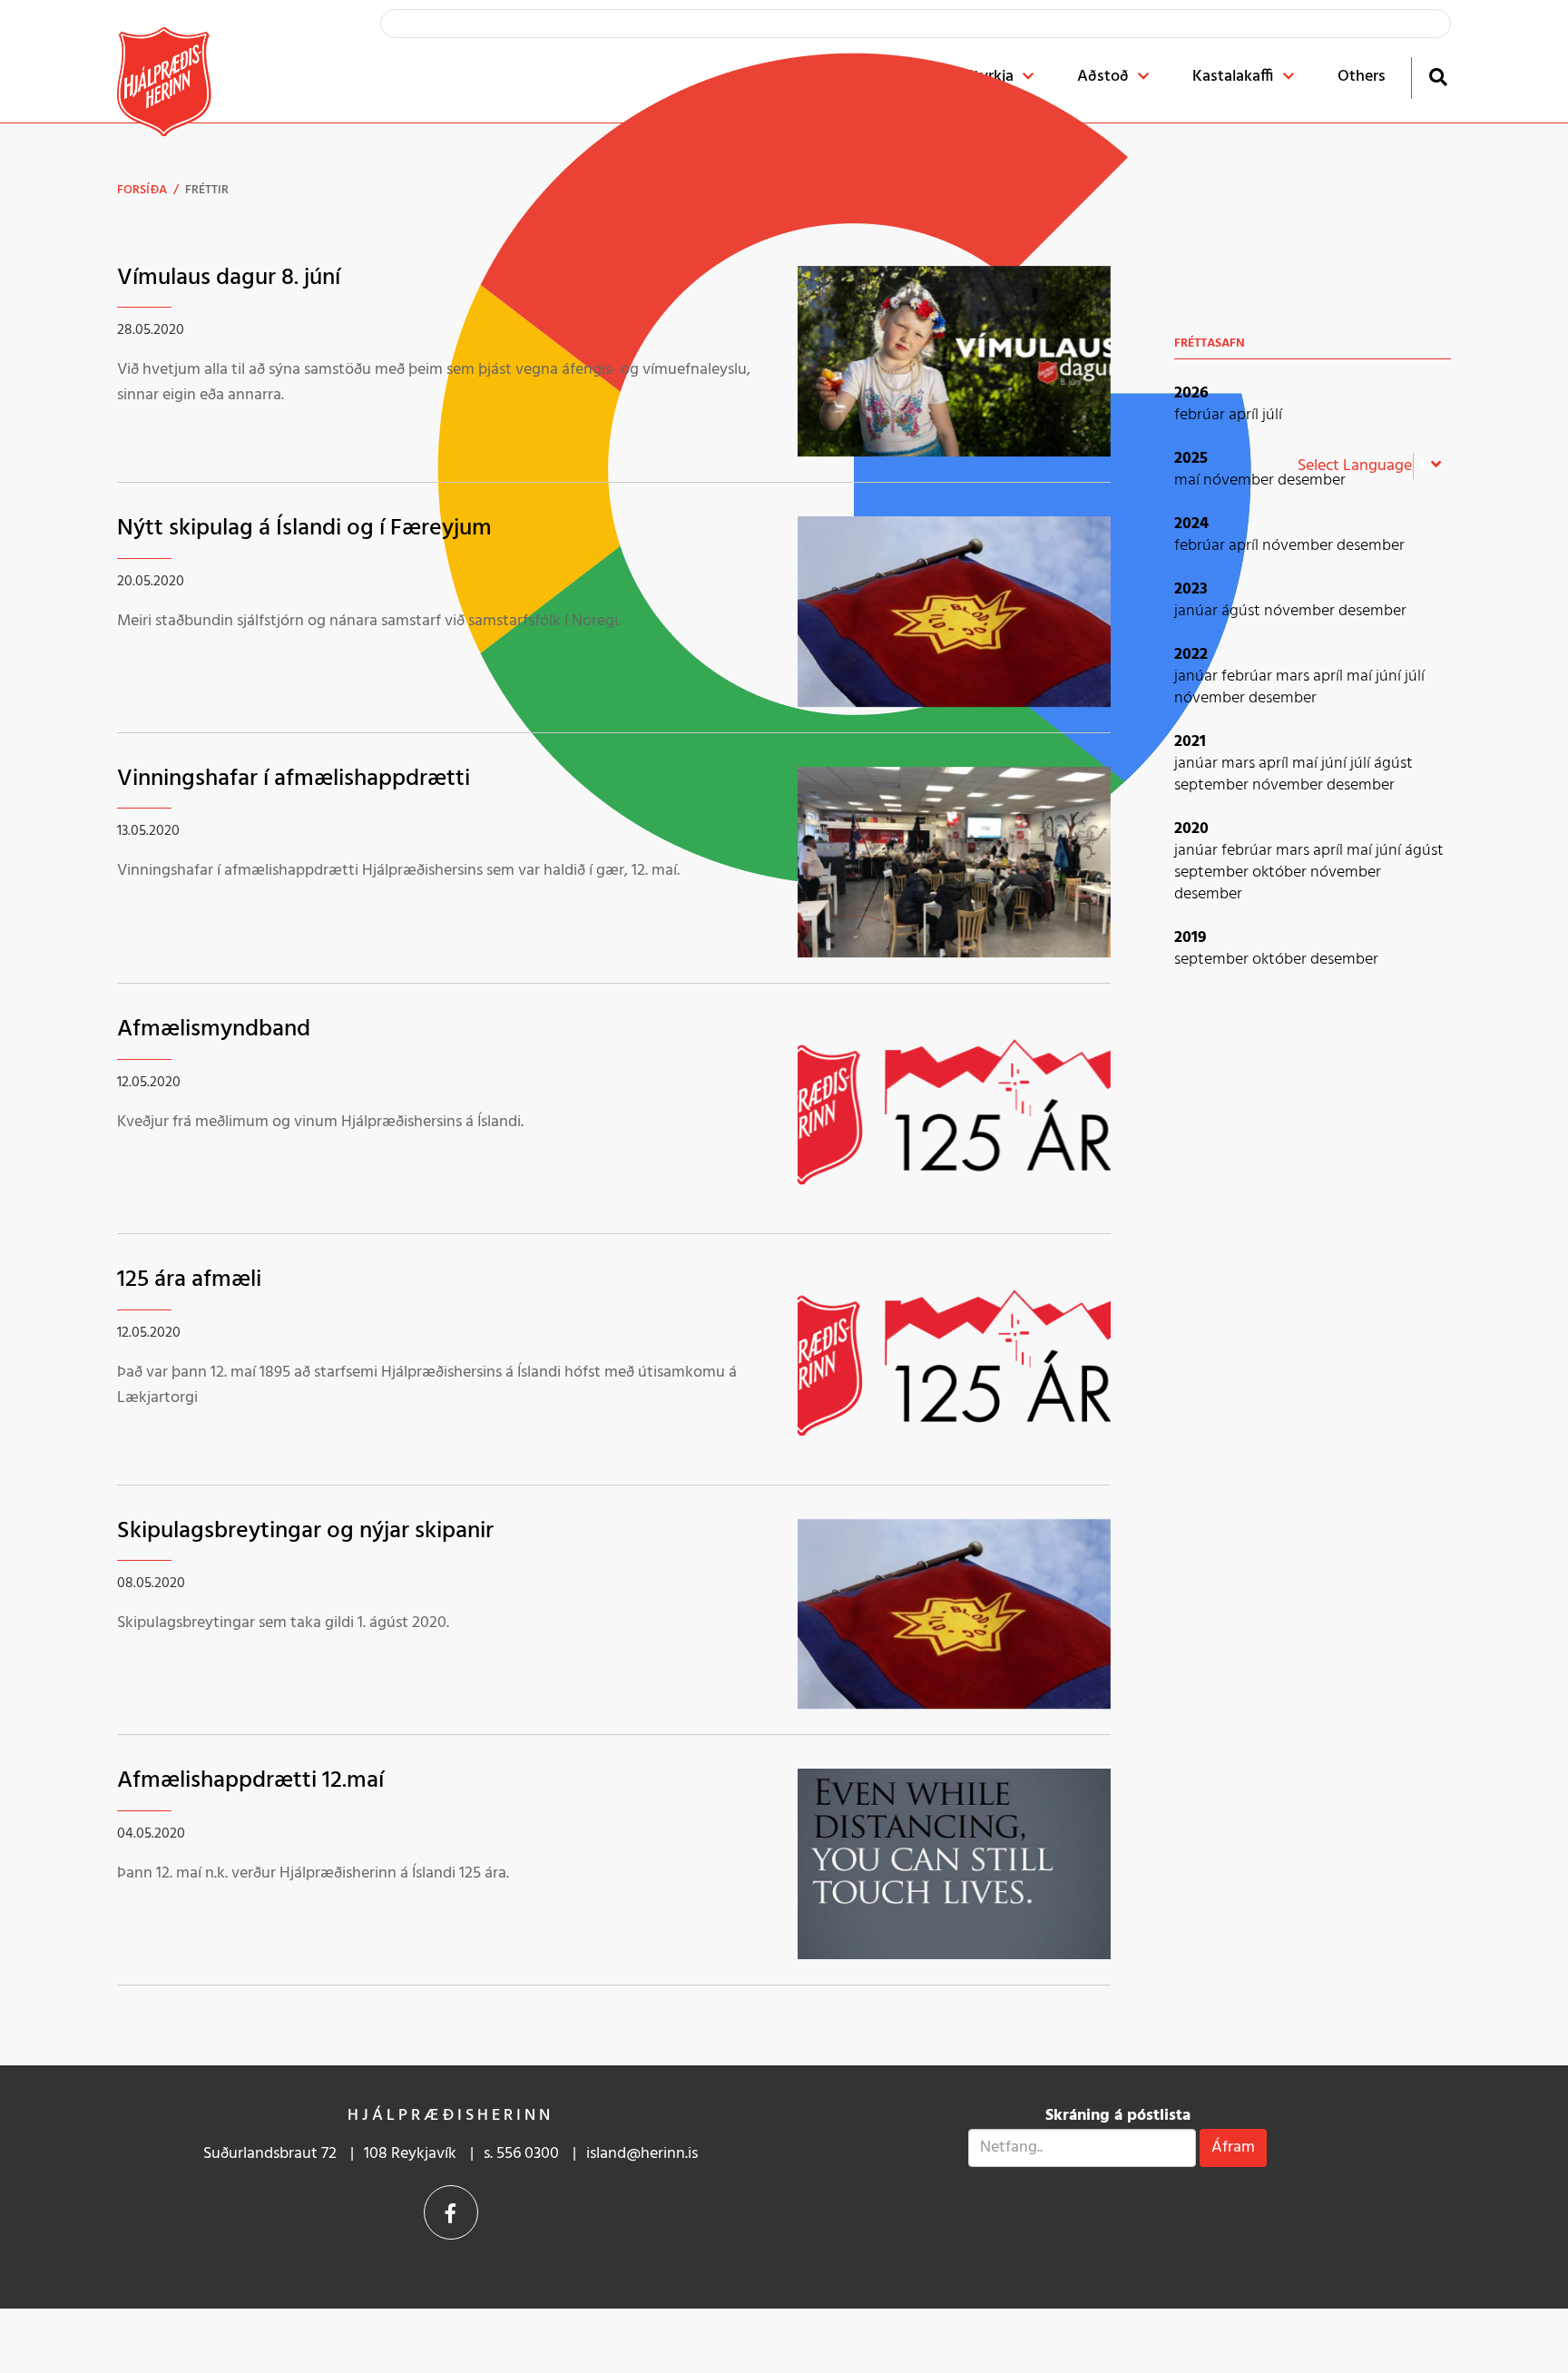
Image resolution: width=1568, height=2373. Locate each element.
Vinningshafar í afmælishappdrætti (294, 779)
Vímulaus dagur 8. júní (229, 278)
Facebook (451, 2212)
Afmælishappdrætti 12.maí (250, 1781)
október (1281, 873)
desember (1312, 480)
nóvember (1240, 480)
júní (1390, 677)
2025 (1191, 459)
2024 (1191, 524)
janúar (1198, 611)
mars (1294, 677)
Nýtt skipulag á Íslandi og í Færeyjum (304, 529)
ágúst (1243, 611)
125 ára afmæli (189, 1280)
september (1213, 785)
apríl (1245, 415)
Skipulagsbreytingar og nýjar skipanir (305, 1531)
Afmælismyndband (214, 1030)
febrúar (1201, 415)
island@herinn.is (642, 2154)
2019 (1191, 938)
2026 (1191, 393)
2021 (1190, 742)
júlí (1272, 415)
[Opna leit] (1438, 77)
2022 (1191, 655)
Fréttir (207, 190)
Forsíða (142, 190)
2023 (1191, 589)
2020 (1191, 829)
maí (1189, 480)
